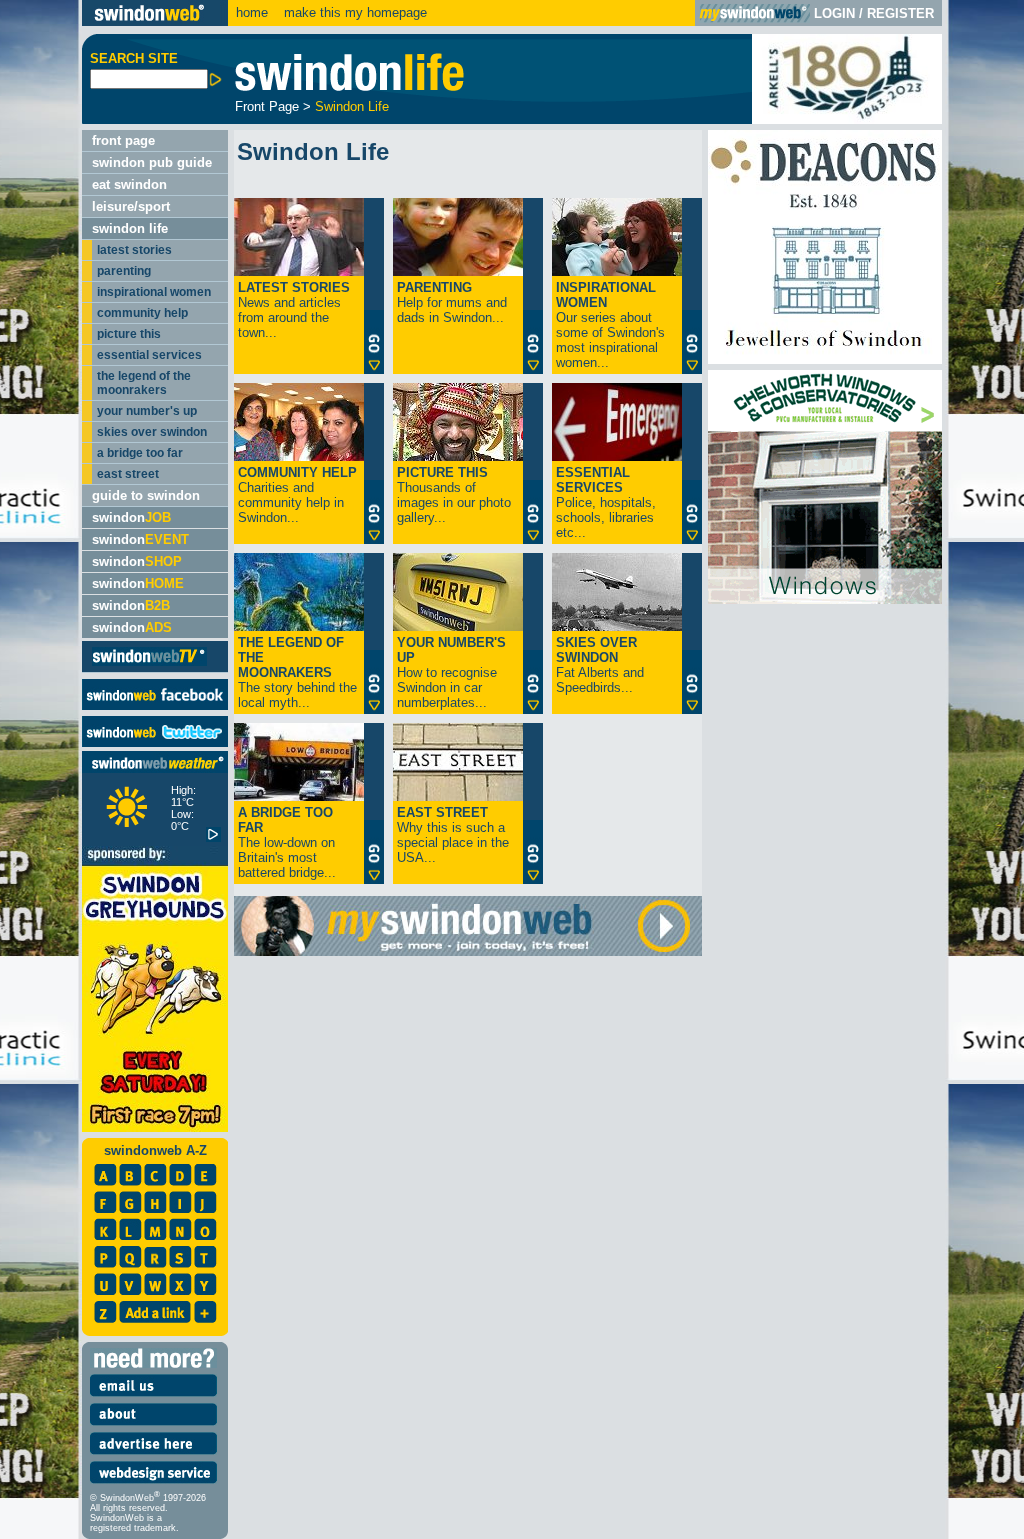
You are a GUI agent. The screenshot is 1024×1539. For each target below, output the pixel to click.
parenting (124, 271)
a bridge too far (140, 453)
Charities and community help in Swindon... (297, 495)
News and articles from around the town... (294, 310)
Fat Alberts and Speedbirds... (600, 665)
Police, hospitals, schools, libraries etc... (606, 502)
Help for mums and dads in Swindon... (452, 302)
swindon (131, 517)
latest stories (134, 250)
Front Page (267, 106)
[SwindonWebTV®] (149, 664)
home (252, 12)
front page (123, 140)
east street (128, 474)
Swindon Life (352, 106)
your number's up (147, 411)
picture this (129, 334)
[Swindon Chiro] (38, 769)
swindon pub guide (152, 162)
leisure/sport (131, 206)
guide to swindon (146, 495)
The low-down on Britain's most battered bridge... (287, 842)
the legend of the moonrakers (144, 383)
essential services (149, 355)
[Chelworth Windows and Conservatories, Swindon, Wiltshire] (825, 599)
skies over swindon (152, 432)
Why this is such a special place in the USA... (453, 835)
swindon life (130, 228)
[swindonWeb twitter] (155, 742)
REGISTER (900, 13)
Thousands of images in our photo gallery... (454, 495)
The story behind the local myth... (297, 672)
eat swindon (129, 184)
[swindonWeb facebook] (155, 705)
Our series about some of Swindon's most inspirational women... (610, 325)
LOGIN (834, 13)
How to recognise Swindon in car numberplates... (451, 672)
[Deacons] (825, 359)
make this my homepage (353, 12)
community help (142, 313)
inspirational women (154, 292)
